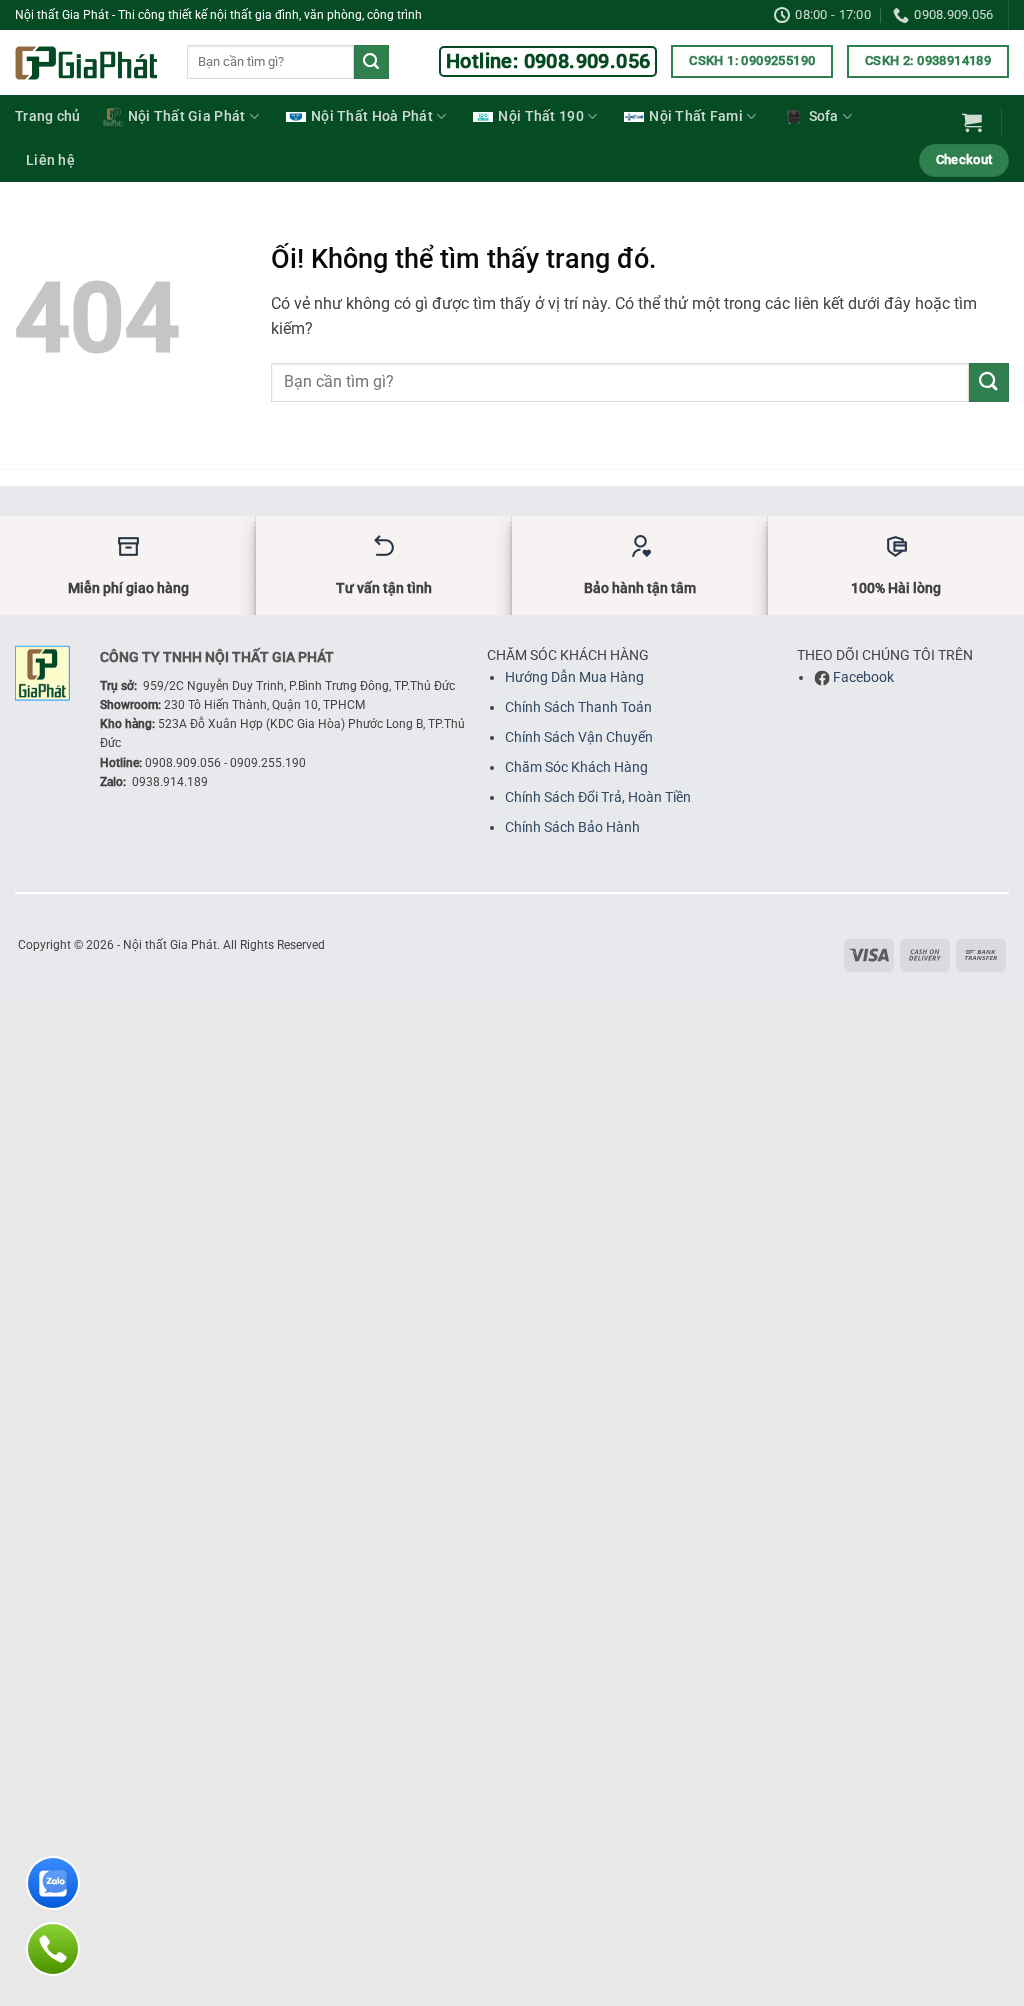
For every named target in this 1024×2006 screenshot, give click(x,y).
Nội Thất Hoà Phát (372, 116)
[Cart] (972, 122)
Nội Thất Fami (696, 116)
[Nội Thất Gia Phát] (86, 63)
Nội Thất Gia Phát (187, 116)
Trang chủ (48, 116)
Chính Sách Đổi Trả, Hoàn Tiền (598, 797)
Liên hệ (50, 160)
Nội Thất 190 (540, 116)
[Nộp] (371, 62)
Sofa (824, 116)
